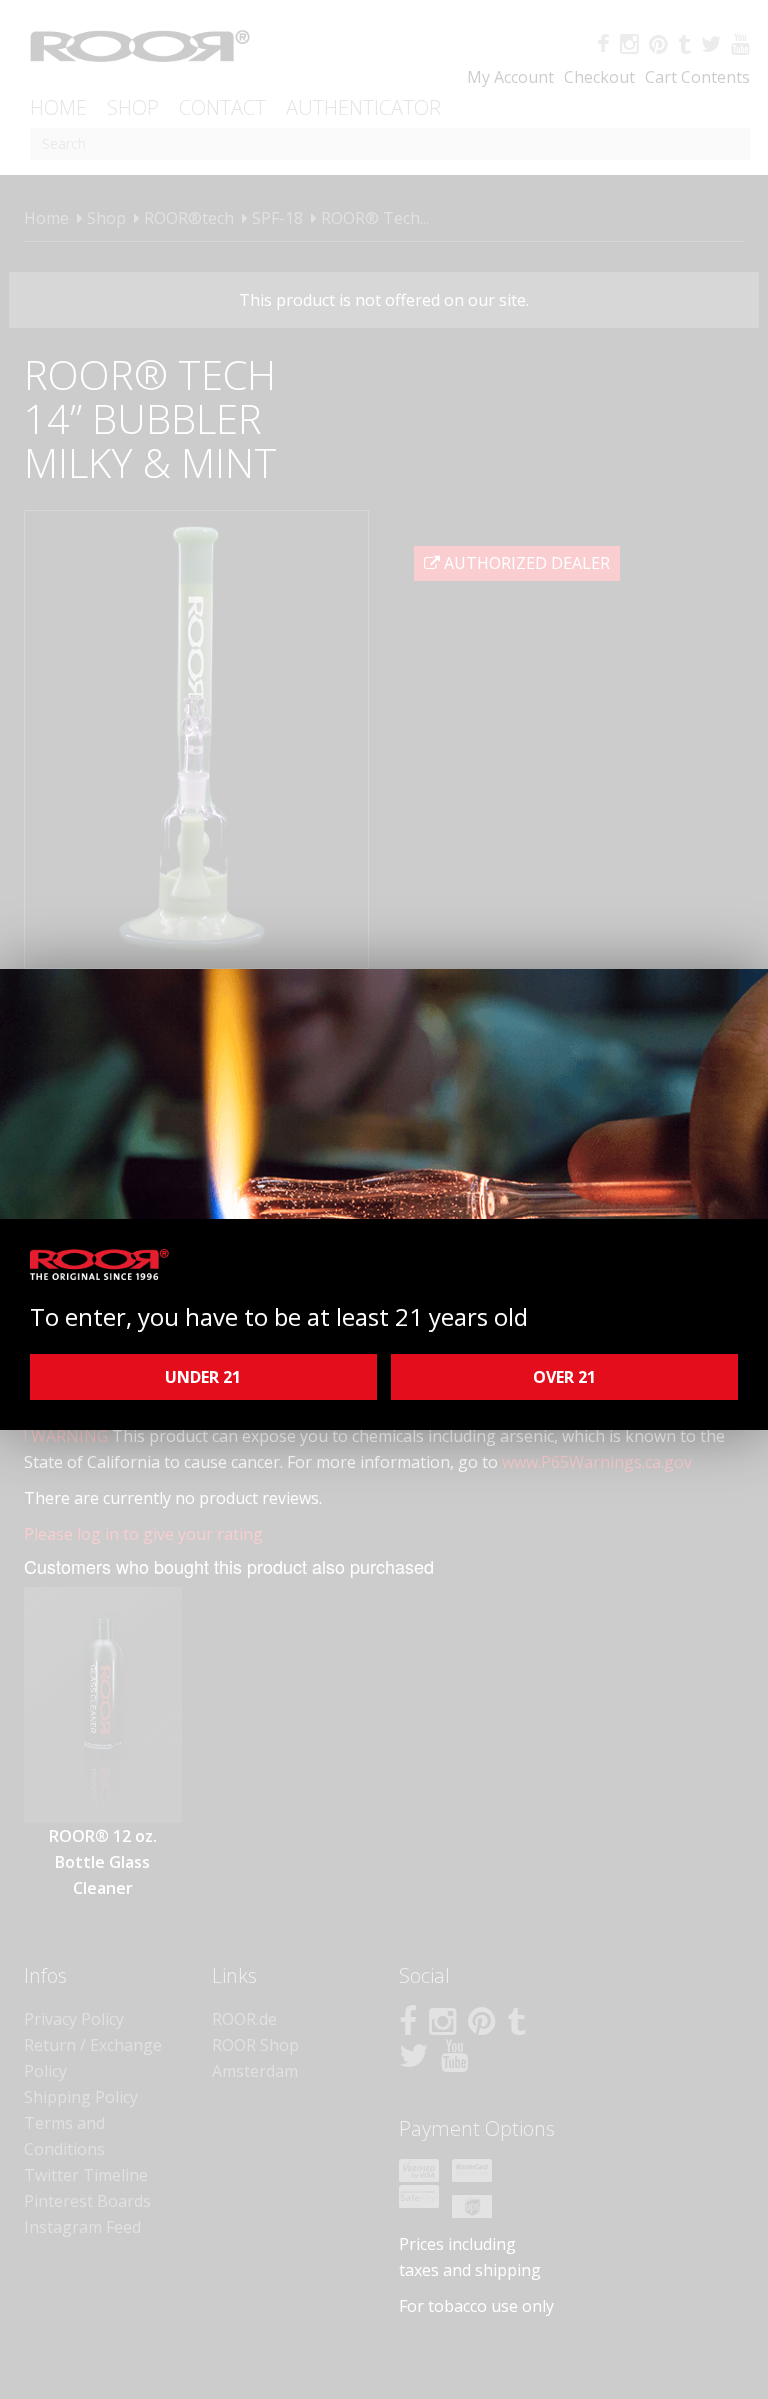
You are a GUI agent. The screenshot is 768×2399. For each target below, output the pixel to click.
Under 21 (203, 1377)
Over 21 (564, 1377)
